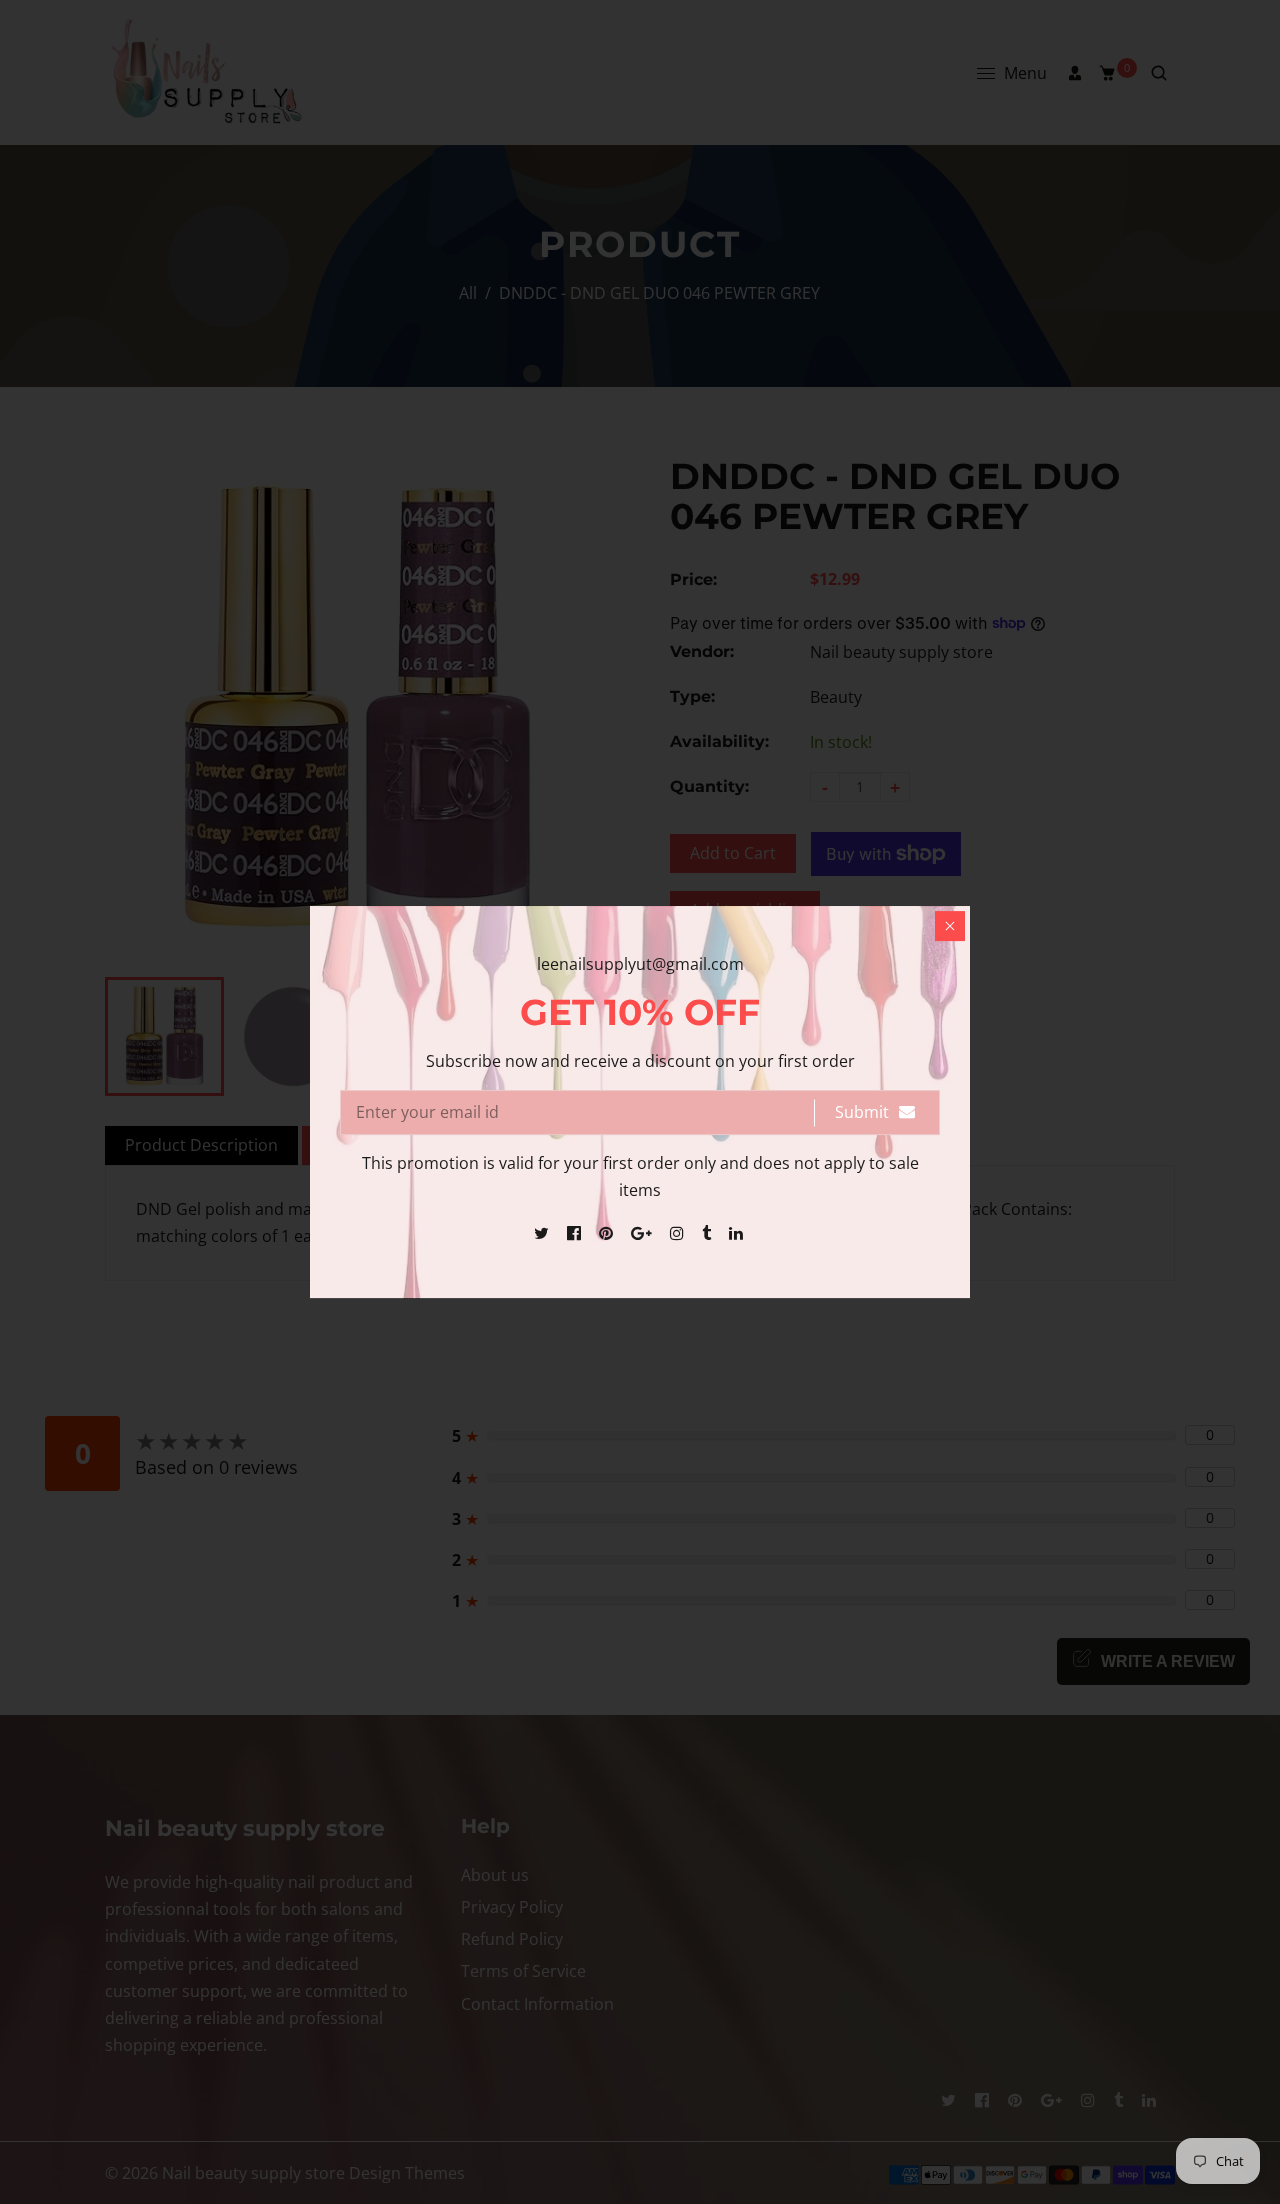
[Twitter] (543, 1233)
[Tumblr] (708, 1233)
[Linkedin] (738, 1233)
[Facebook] (576, 1233)
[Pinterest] (608, 1233)
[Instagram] (679, 1233)
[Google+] (643, 1233)
